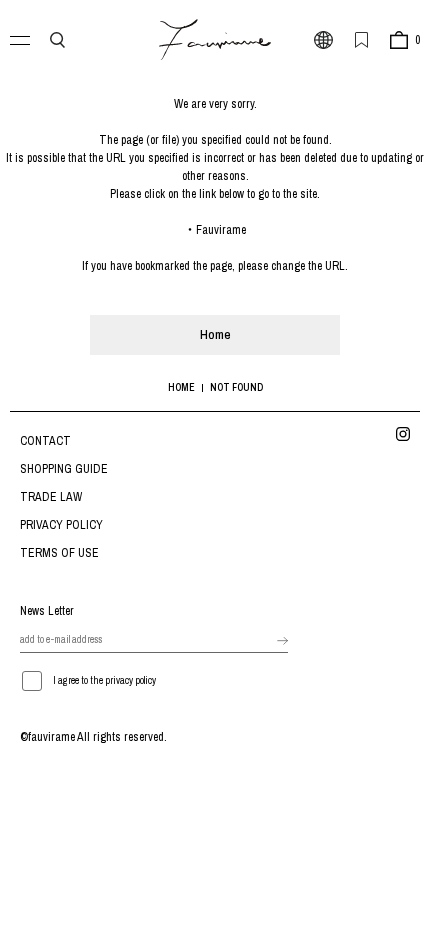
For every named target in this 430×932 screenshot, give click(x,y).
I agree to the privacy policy (104, 680)
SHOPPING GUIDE (64, 469)
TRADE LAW (51, 497)
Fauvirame (221, 230)
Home (215, 334)
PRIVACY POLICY (61, 525)
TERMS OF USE (59, 553)
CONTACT (45, 441)
